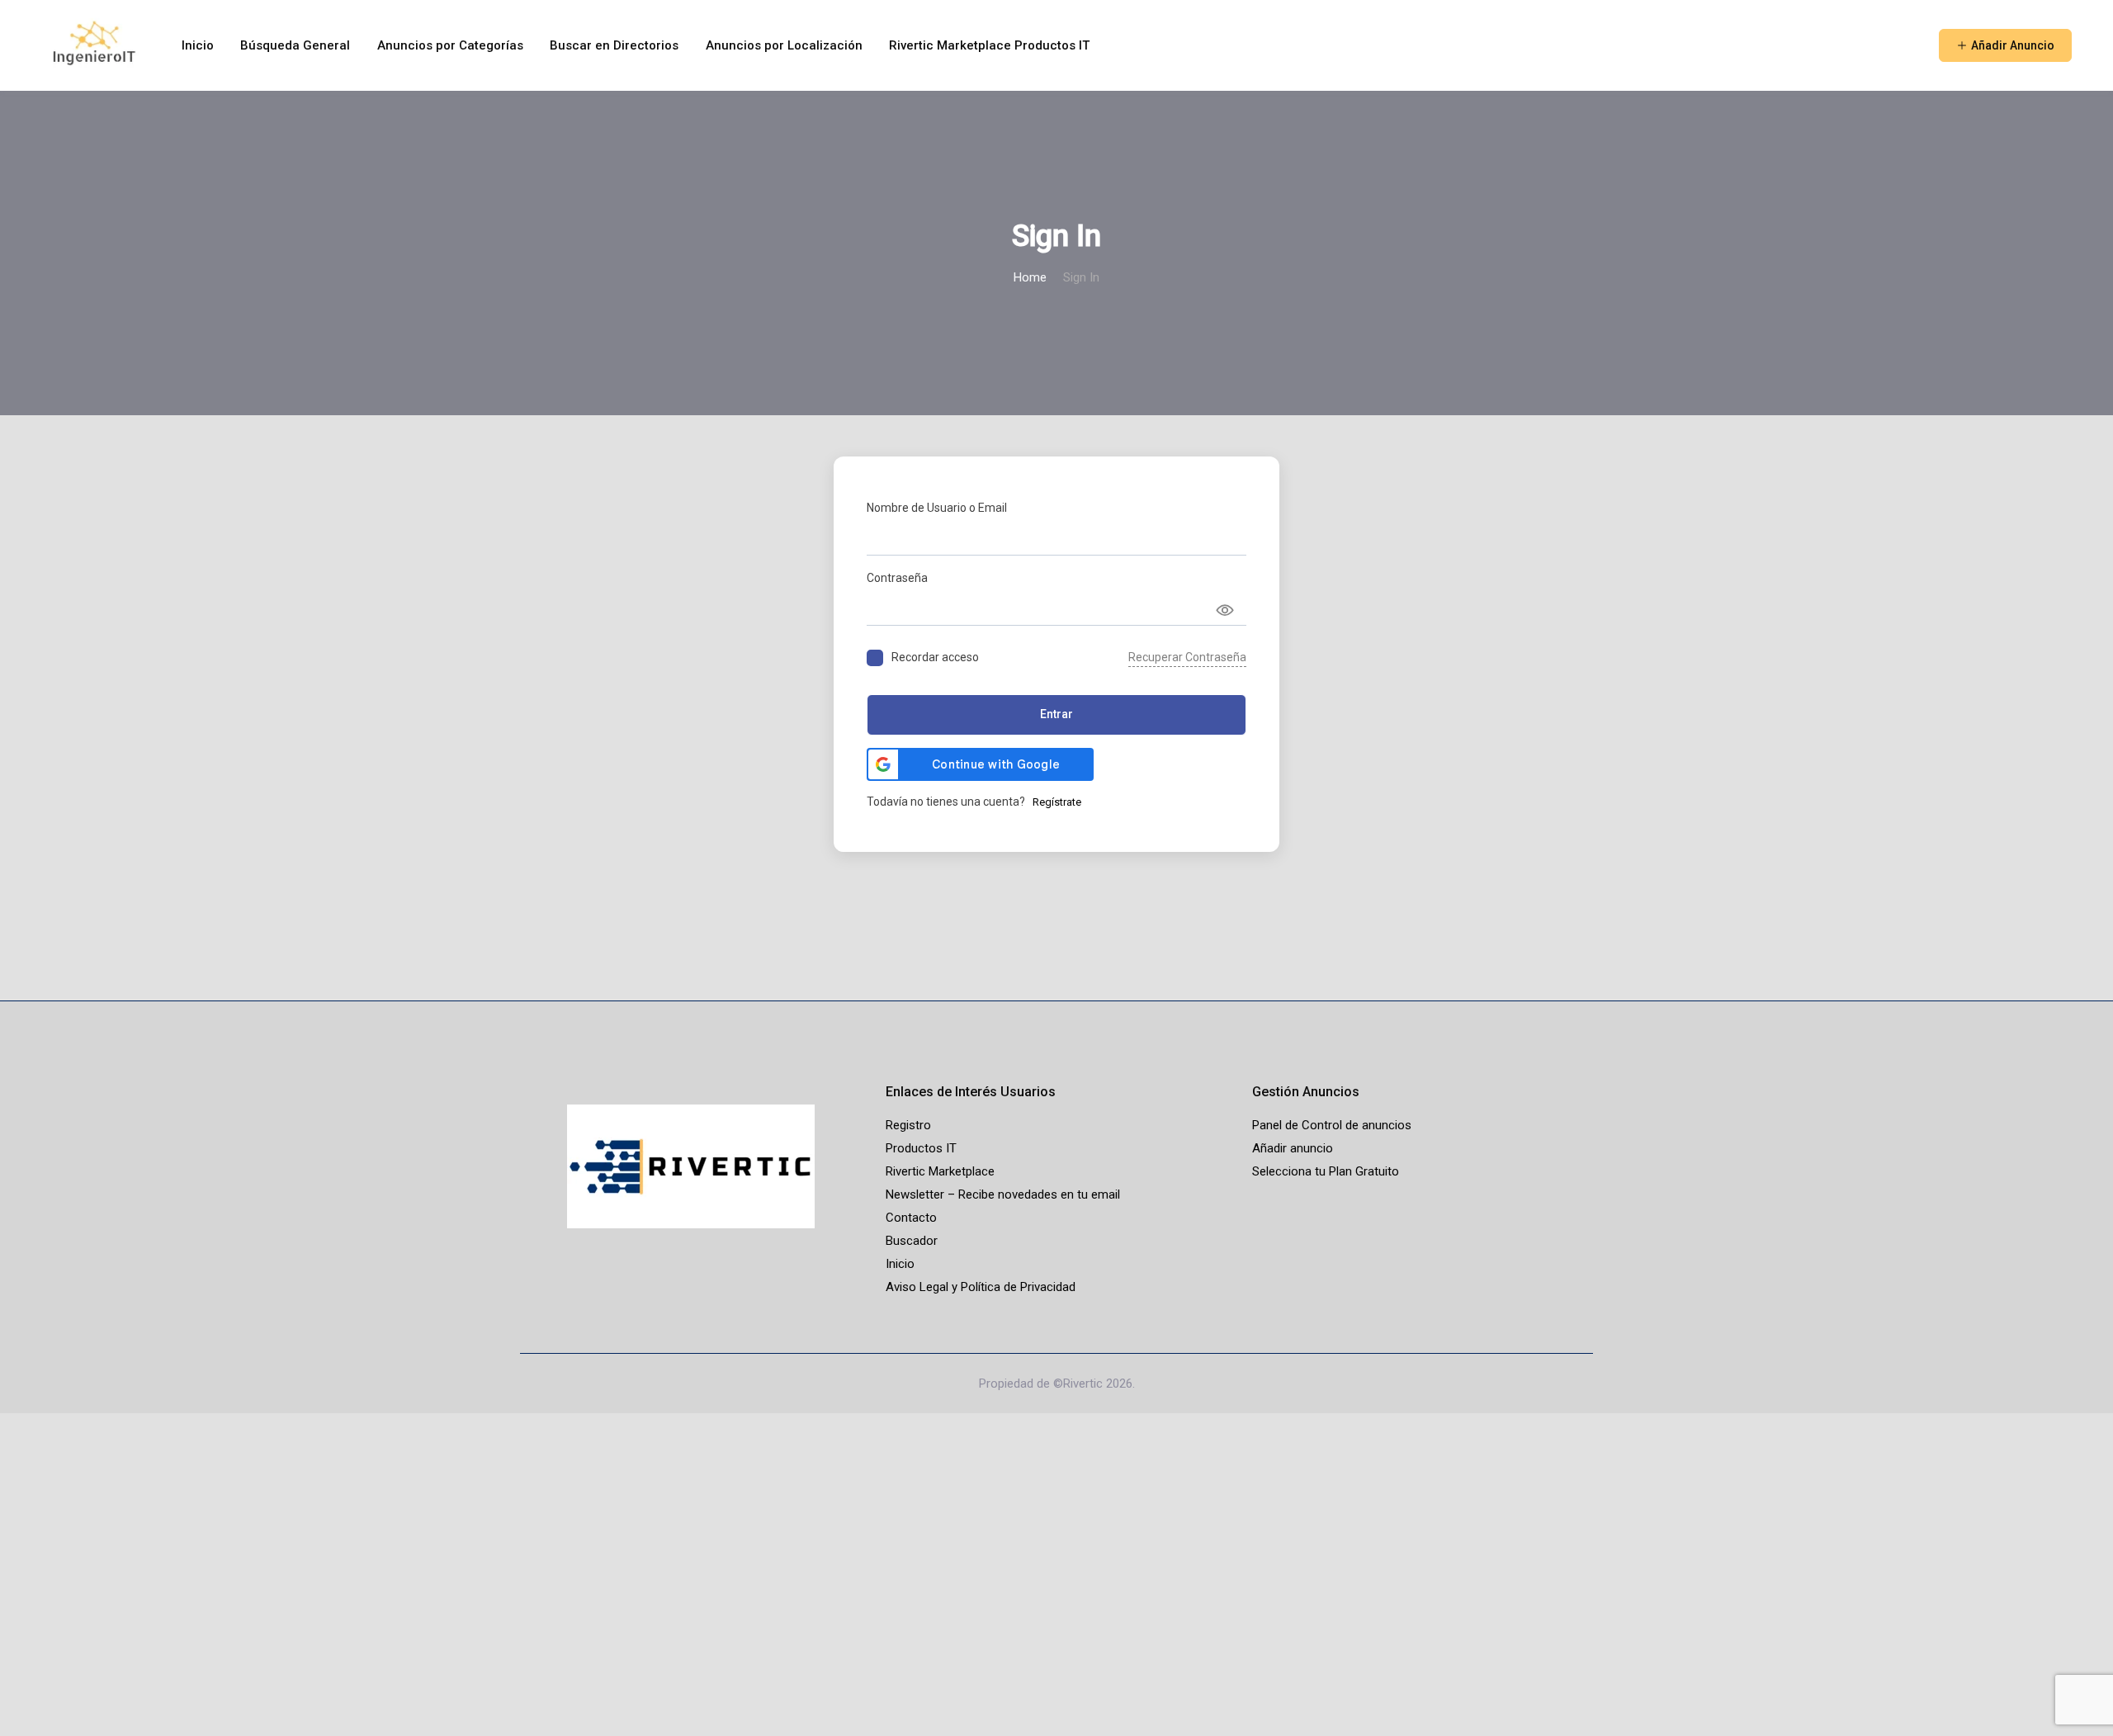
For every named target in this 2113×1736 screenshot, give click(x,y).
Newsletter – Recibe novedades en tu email (1003, 1194)
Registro (908, 1125)
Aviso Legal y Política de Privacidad (981, 1287)
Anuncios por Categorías (450, 45)
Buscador (912, 1241)
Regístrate (1057, 802)
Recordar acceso (935, 657)
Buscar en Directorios (614, 45)
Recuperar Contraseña (1187, 657)
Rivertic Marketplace (940, 1171)
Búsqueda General (295, 45)
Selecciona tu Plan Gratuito (1326, 1171)
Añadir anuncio (1293, 1148)
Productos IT (921, 1148)
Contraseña (897, 578)
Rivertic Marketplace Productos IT (989, 45)
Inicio (198, 45)
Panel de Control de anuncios (1332, 1125)
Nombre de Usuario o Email (937, 508)
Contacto (911, 1218)
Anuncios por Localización (784, 45)
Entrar (1056, 714)
